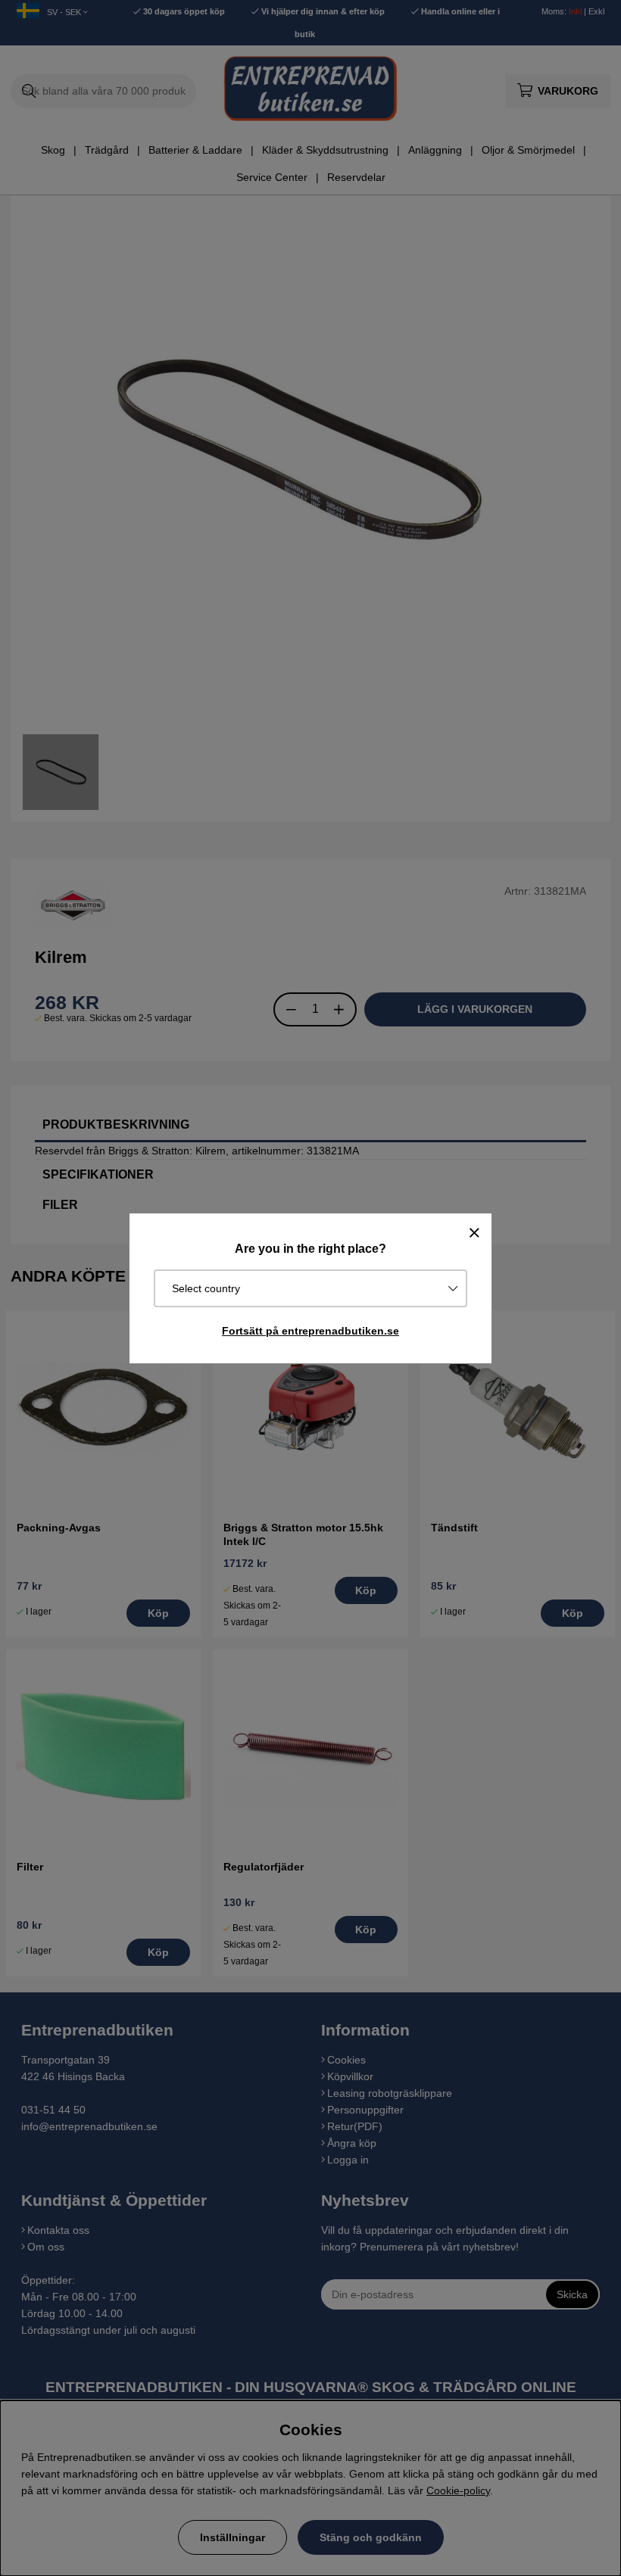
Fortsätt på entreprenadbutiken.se (310, 1331)
